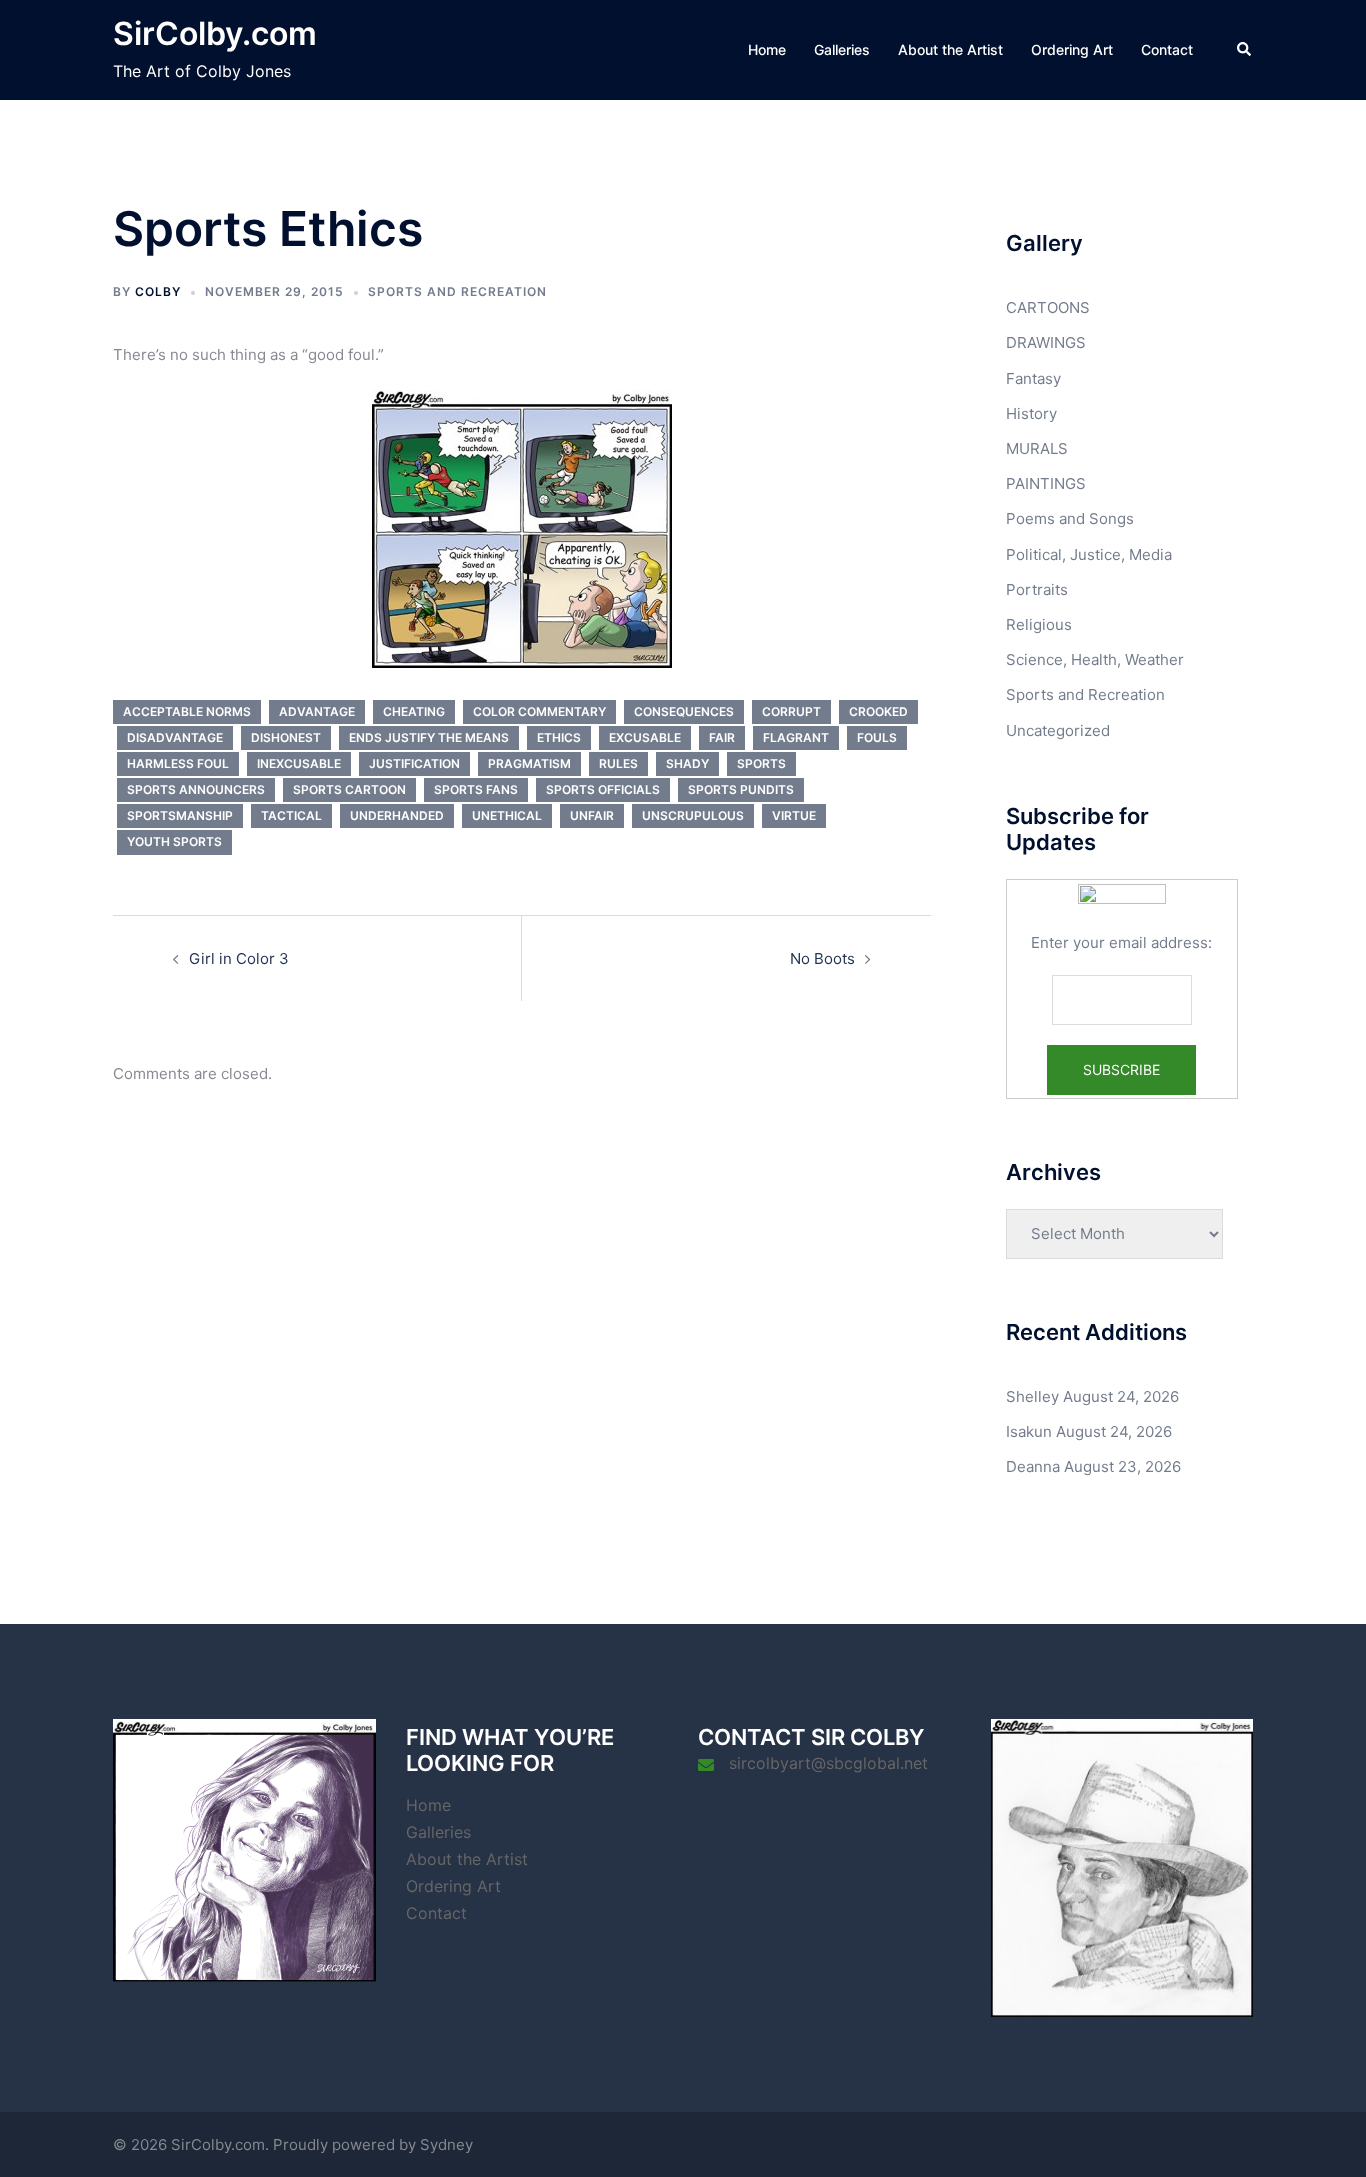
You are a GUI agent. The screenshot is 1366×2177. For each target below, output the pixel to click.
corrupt (791, 711)
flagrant (796, 737)
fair (722, 737)
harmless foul (178, 763)
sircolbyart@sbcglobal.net (828, 1763)
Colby (158, 291)
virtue (794, 815)
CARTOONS (1048, 307)
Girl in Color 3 (239, 958)
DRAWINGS (1046, 342)
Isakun (1029, 1431)
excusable (645, 737)
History (1031, 413)
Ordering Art (1072, 49)
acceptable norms (187, 711)
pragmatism (529, 763)
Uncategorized (1058, 730)
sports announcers (196, 789)
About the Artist (950, 49)
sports (761, 763)
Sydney (446, 2144)
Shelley (1032, 1396)
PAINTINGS (1046, 483)
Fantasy (1033, 378)
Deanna (1033, 1466)
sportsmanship (180, 815)
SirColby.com (215, 33)
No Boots (822, 958)
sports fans (476, 789)
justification (414, 763)
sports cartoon (349, 789)
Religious (1039, 624)
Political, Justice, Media (1089, 554)
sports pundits (741, 789)
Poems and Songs (1070, 518)
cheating (414, 711)
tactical (291, 815)
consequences (684, 711)
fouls (877, 737)
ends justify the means (429, 737)
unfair (592, 815)
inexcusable (299, 763)
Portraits (1037, 589)
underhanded (397, 815)
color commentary (539, 711)
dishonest (286, 737)
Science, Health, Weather (1095, 659)
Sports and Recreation (457, 291)
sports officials (603, 789)
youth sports (174, 841)
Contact (1167, 49)
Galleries (842, 49)
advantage (317, 711)
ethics (559, 737)
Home (767, 49)
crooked (878, 711)
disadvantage (175, 737)
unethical (507, 815)
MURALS (1037, 448)
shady (687, 763)
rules (618, 763)
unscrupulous (693, 815)
